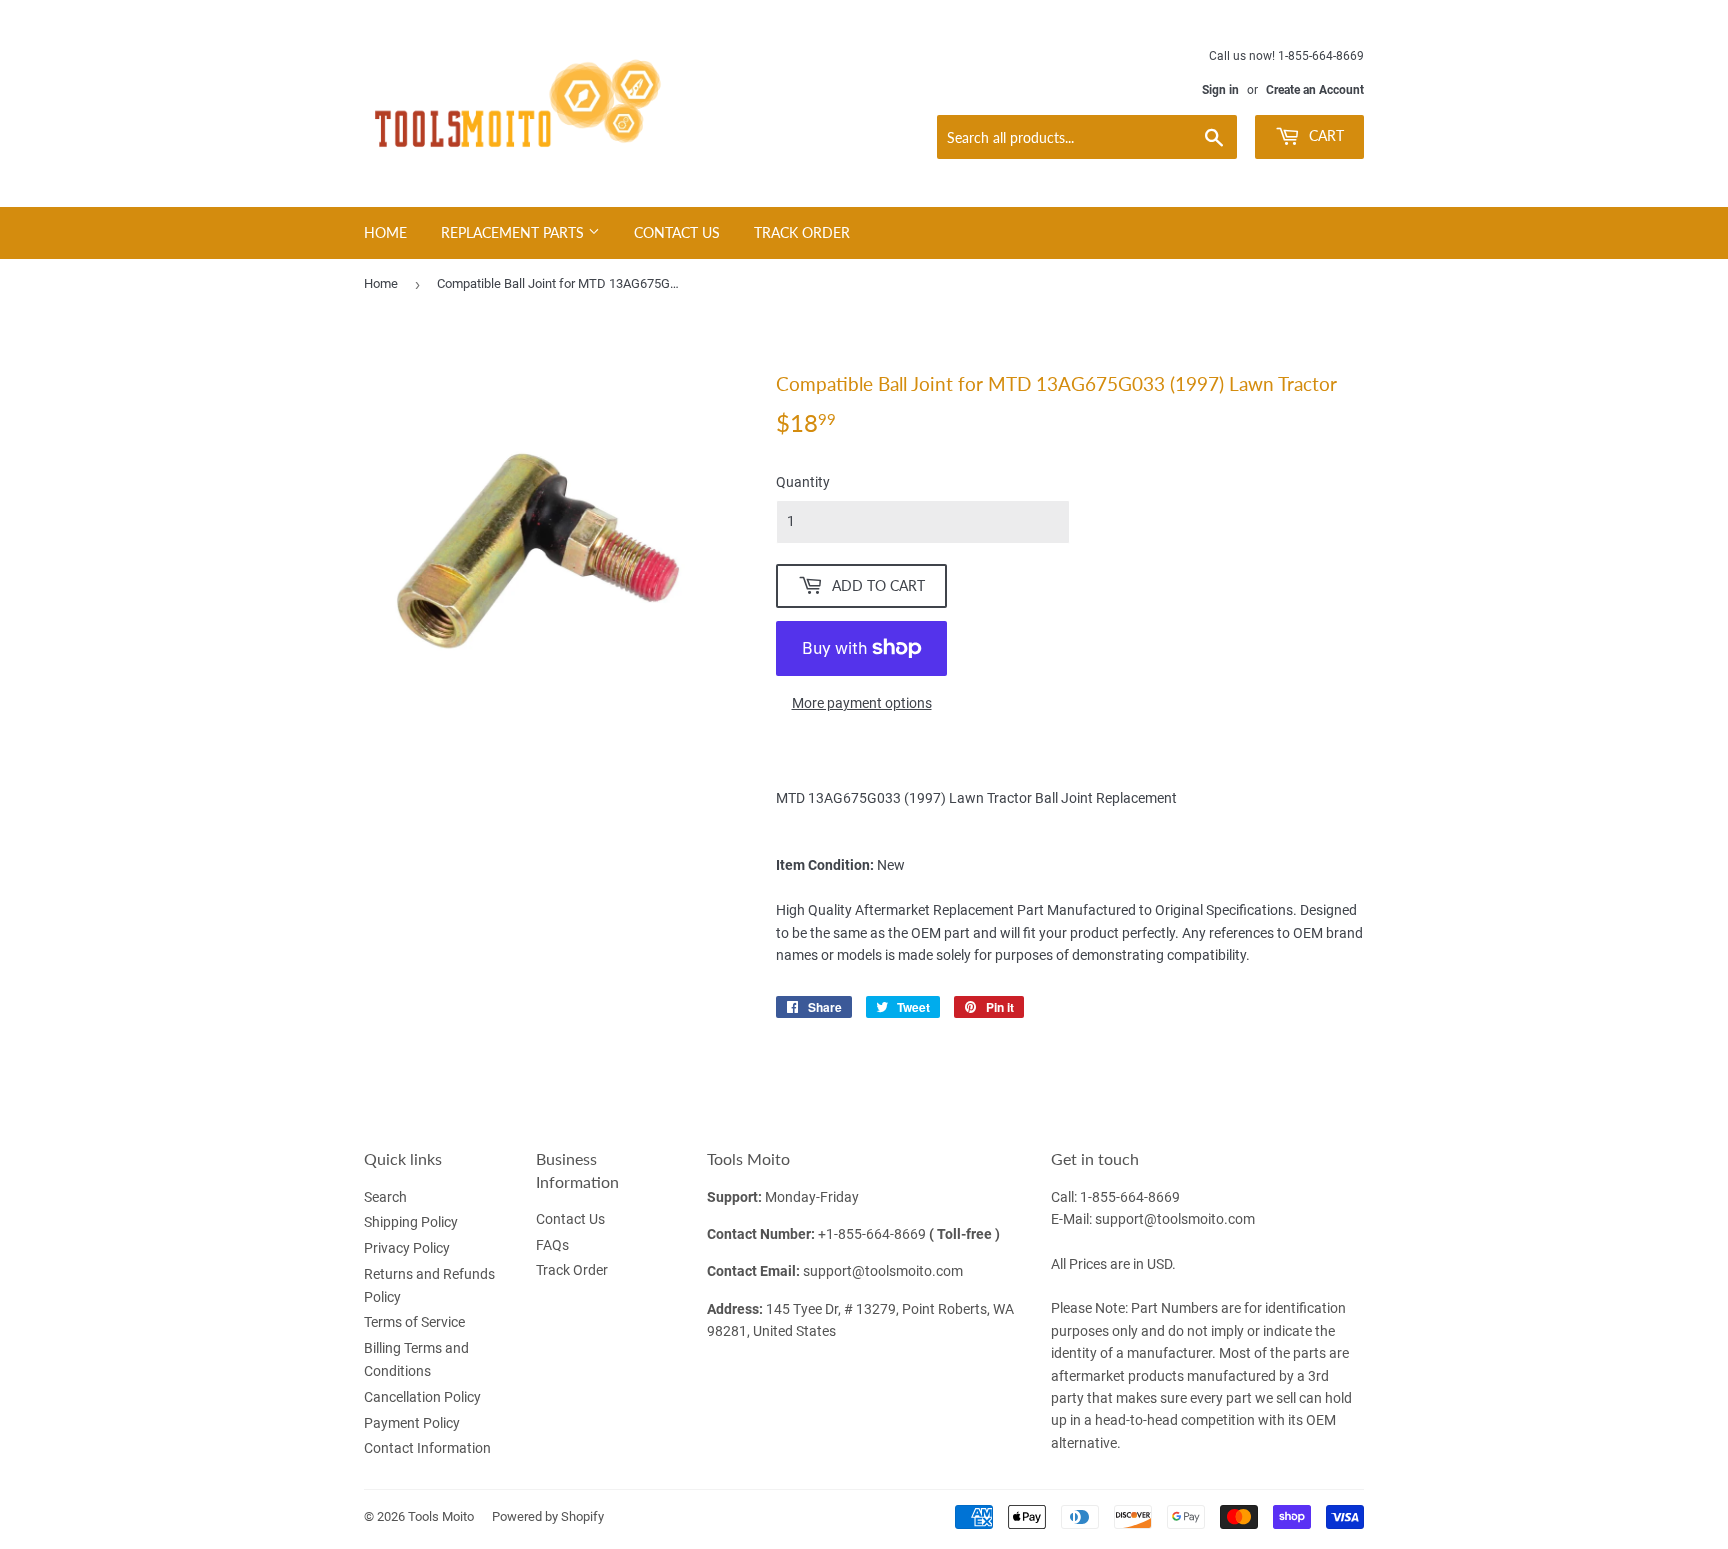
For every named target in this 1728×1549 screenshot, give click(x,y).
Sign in (1220, 90)
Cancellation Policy (422, 1397)
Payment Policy (412, 1423)
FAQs (552, 1245)
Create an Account (1315, 90)
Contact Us (677, 232)
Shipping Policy (411, 1222)
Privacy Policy (407, 1248)
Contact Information (427, 1448)
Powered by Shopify (548, 1516)
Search (385, 1197)
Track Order (802, 232)
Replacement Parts (514, 232)
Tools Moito (441, 1516)
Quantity (803, 482)
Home (385, 232)
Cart (1324, 135)
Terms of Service (414, 1322)
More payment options (862, 703)
